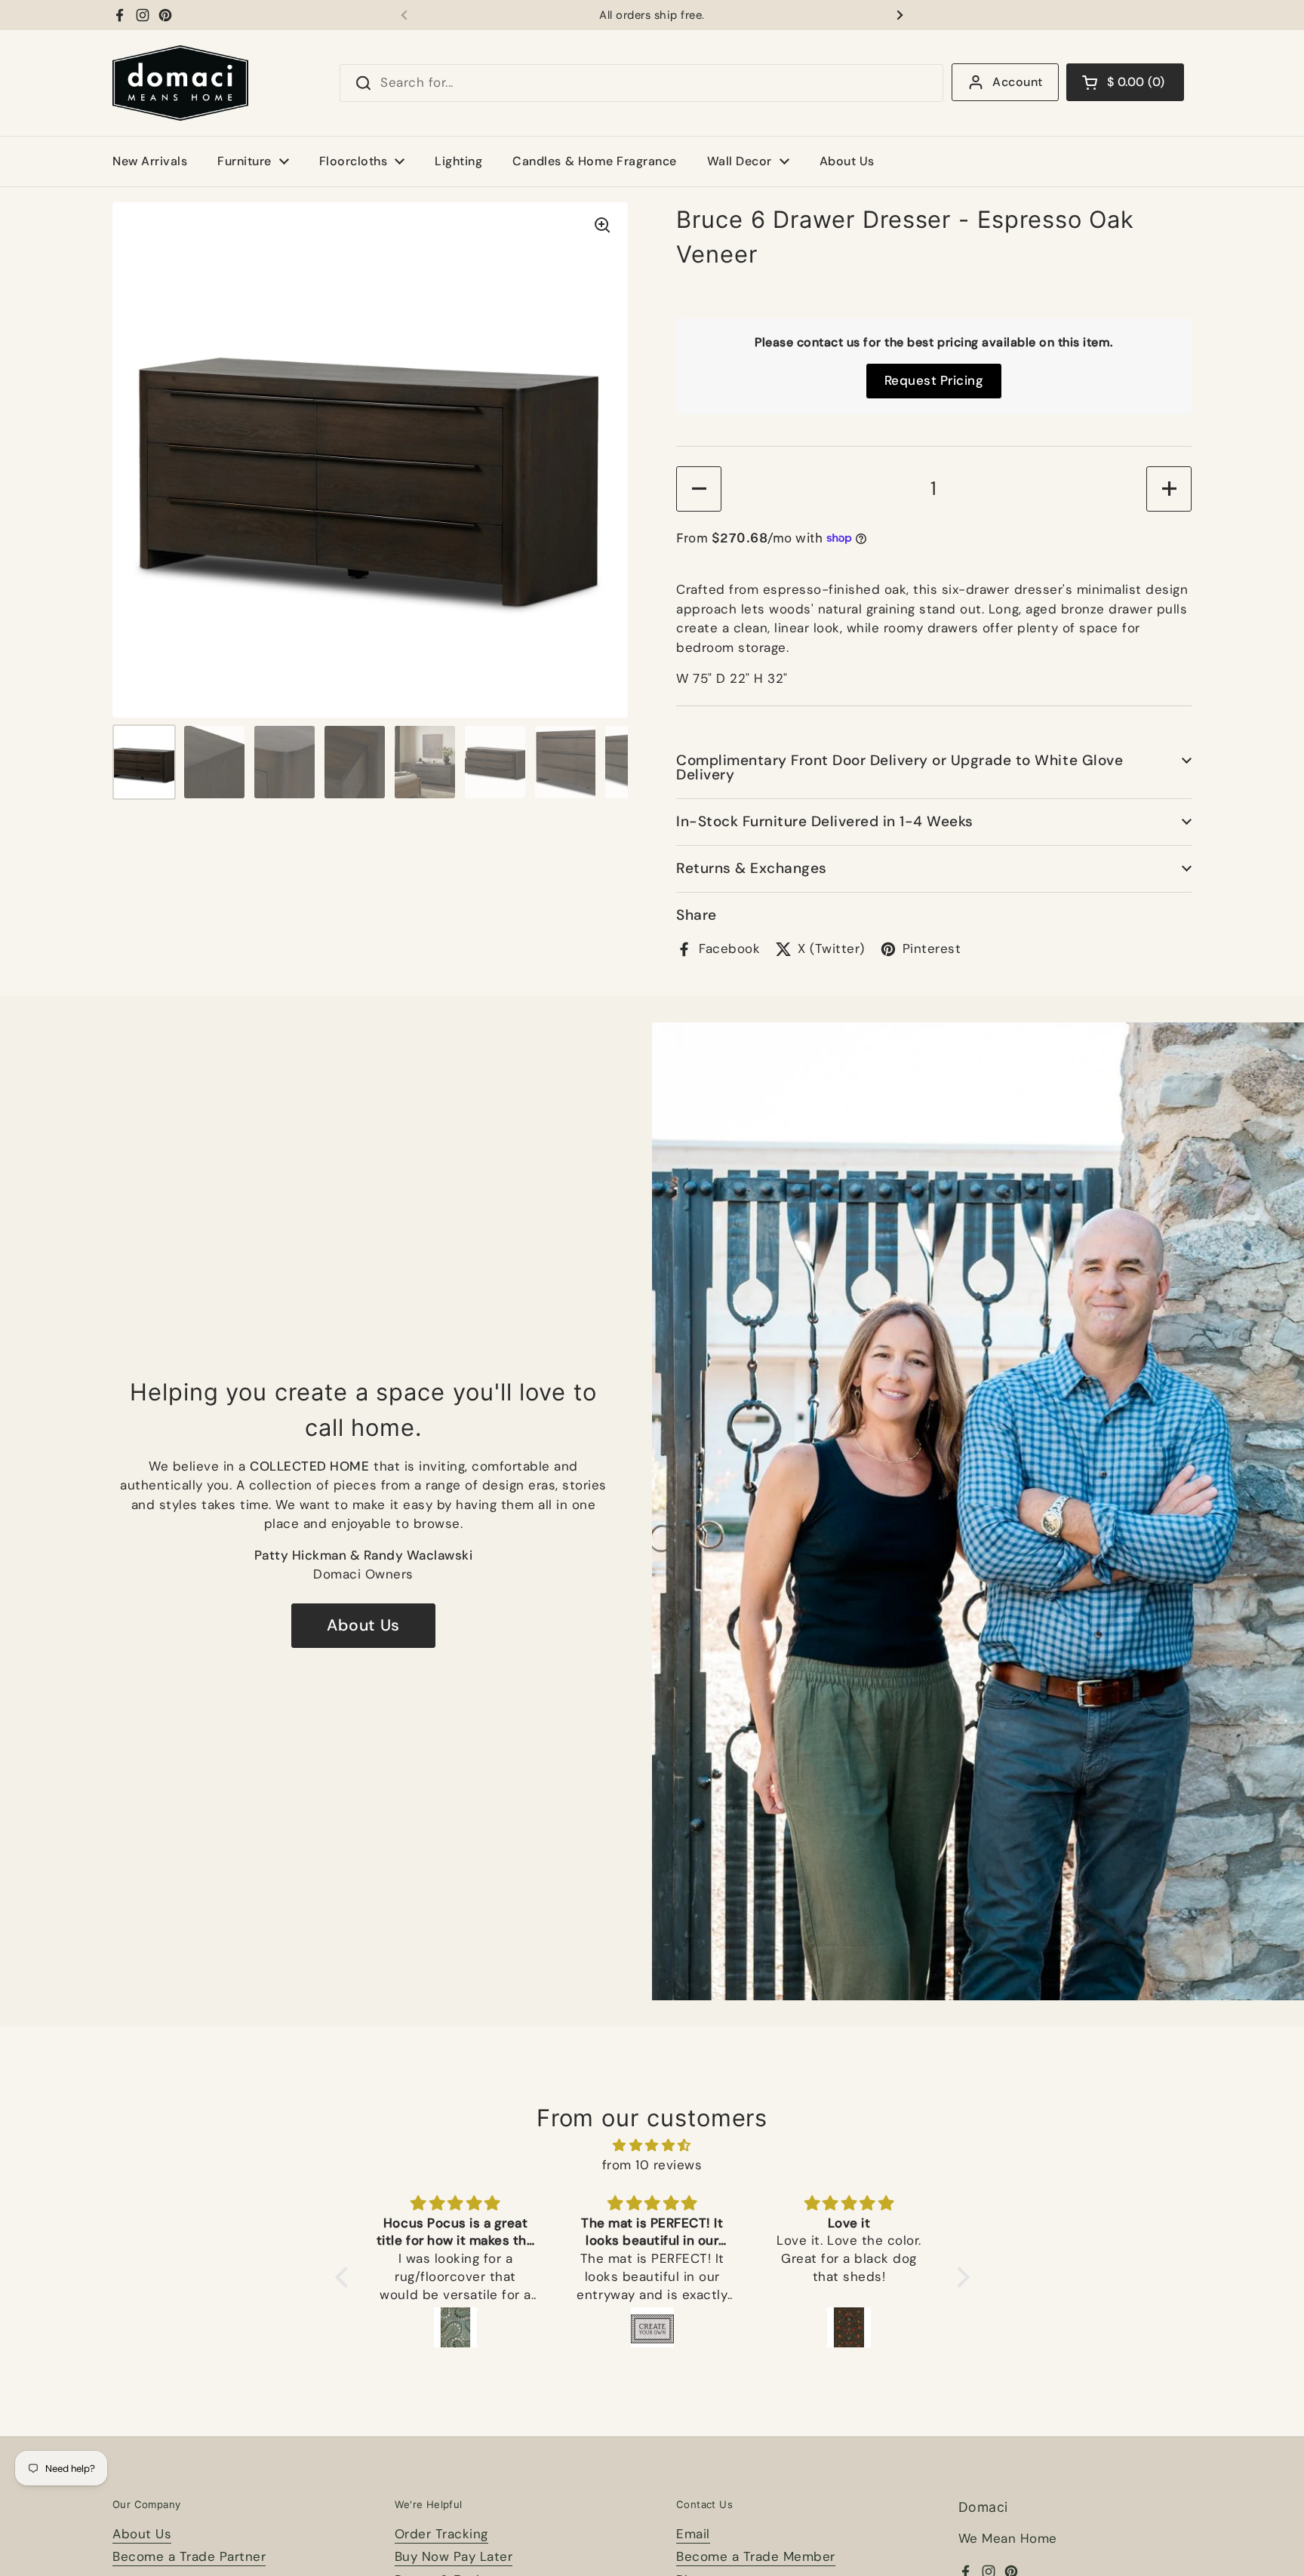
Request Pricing (934, 380)
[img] (652, 2146)
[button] (1125, 82)
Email (693, 2534)
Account (1017, 82)
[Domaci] (180, 83)
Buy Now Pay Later (454, 2556)
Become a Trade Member (756, 2556)
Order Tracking (441, 2534)
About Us (363, 1625)
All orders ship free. (652, 15)
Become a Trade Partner (189, 2556)
